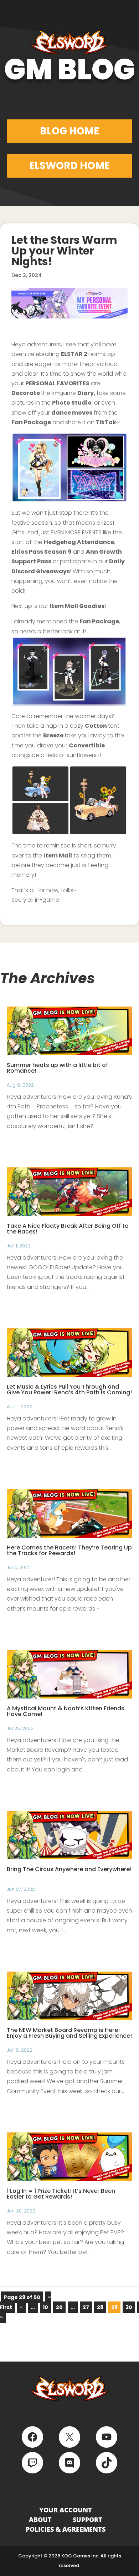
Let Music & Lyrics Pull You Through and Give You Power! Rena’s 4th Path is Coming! (69, 1390)
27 (86, 2307)
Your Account (66, 2510)
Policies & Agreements (66, 2529)
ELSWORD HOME (69, 166)
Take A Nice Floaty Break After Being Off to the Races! (68, 1229)
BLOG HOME (69, 131)
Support (87, 2520)
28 (100, 2307)
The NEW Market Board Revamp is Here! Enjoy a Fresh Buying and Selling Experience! (69, 2033)
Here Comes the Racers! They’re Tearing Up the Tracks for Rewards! (69, 1550)
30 (129, 2307)
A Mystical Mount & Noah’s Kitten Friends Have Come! (66, 1711)
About (40, 2520)
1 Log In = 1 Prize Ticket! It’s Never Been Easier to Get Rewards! (61, 2194)
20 (59, 2307)
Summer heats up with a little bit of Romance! (57, 1068)
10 (45, 2307)
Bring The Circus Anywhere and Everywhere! (69, 1869)
